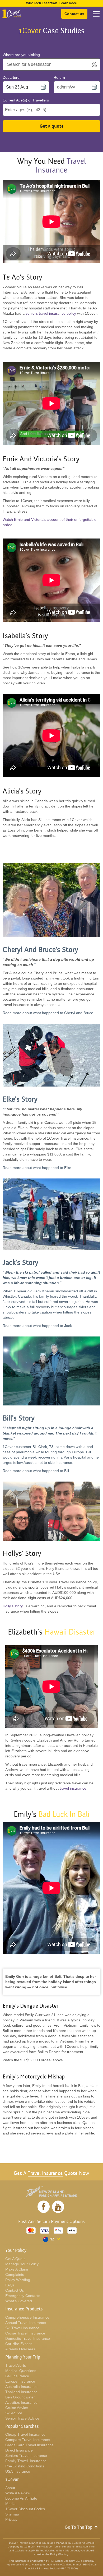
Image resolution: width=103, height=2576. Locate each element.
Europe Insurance (20, 2381)
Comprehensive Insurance (27, 2317)
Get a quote (52, 126)
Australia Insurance (21, 2387)
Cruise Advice (17, 2408)
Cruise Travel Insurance (25, 2333)
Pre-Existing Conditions (25, 2466)
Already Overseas (20, 2349)
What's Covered (19, 2301)
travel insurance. (74, 1788)
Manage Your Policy (22, 2264)
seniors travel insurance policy (51, 313)
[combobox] (48, 64)
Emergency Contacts (23, 2296)
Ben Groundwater (20, 2397)
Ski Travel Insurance (22, 2328)
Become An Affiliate (21, 2498)
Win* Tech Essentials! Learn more (51, 3)
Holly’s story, (13, 1606)
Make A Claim (17, 2269)
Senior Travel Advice (22, 2418)
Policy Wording (18, 2280)
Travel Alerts (16, 2365)
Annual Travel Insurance (26, 2323)
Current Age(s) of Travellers (26, 100)
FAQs (10, 2285)
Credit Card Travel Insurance (29, 2445)
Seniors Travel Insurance (26, 2456)
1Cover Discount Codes (25, 2509)
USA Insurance (18, 2471)
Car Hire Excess (19, 2344)
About (10, 2488)
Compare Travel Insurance (28, 2440)
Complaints (15, 2275)
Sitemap (12, 2514)
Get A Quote (15, 2259)
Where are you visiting (21, 55)
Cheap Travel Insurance (25, 2434)
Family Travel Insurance (26, 2461)
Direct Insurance (19, 2450)
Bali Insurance (17, 2376)
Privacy (11, 2519)
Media (10, 2504)
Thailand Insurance (21, 2392)
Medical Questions (21, 2371)
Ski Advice (14, 2413)
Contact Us (15, 2290)
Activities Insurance (21, 2402)
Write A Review (18, 2493)
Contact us (74, 14)
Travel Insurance (45, 2173)
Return (59, 77)
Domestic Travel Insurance (28, 2338)
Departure (11, 77)
